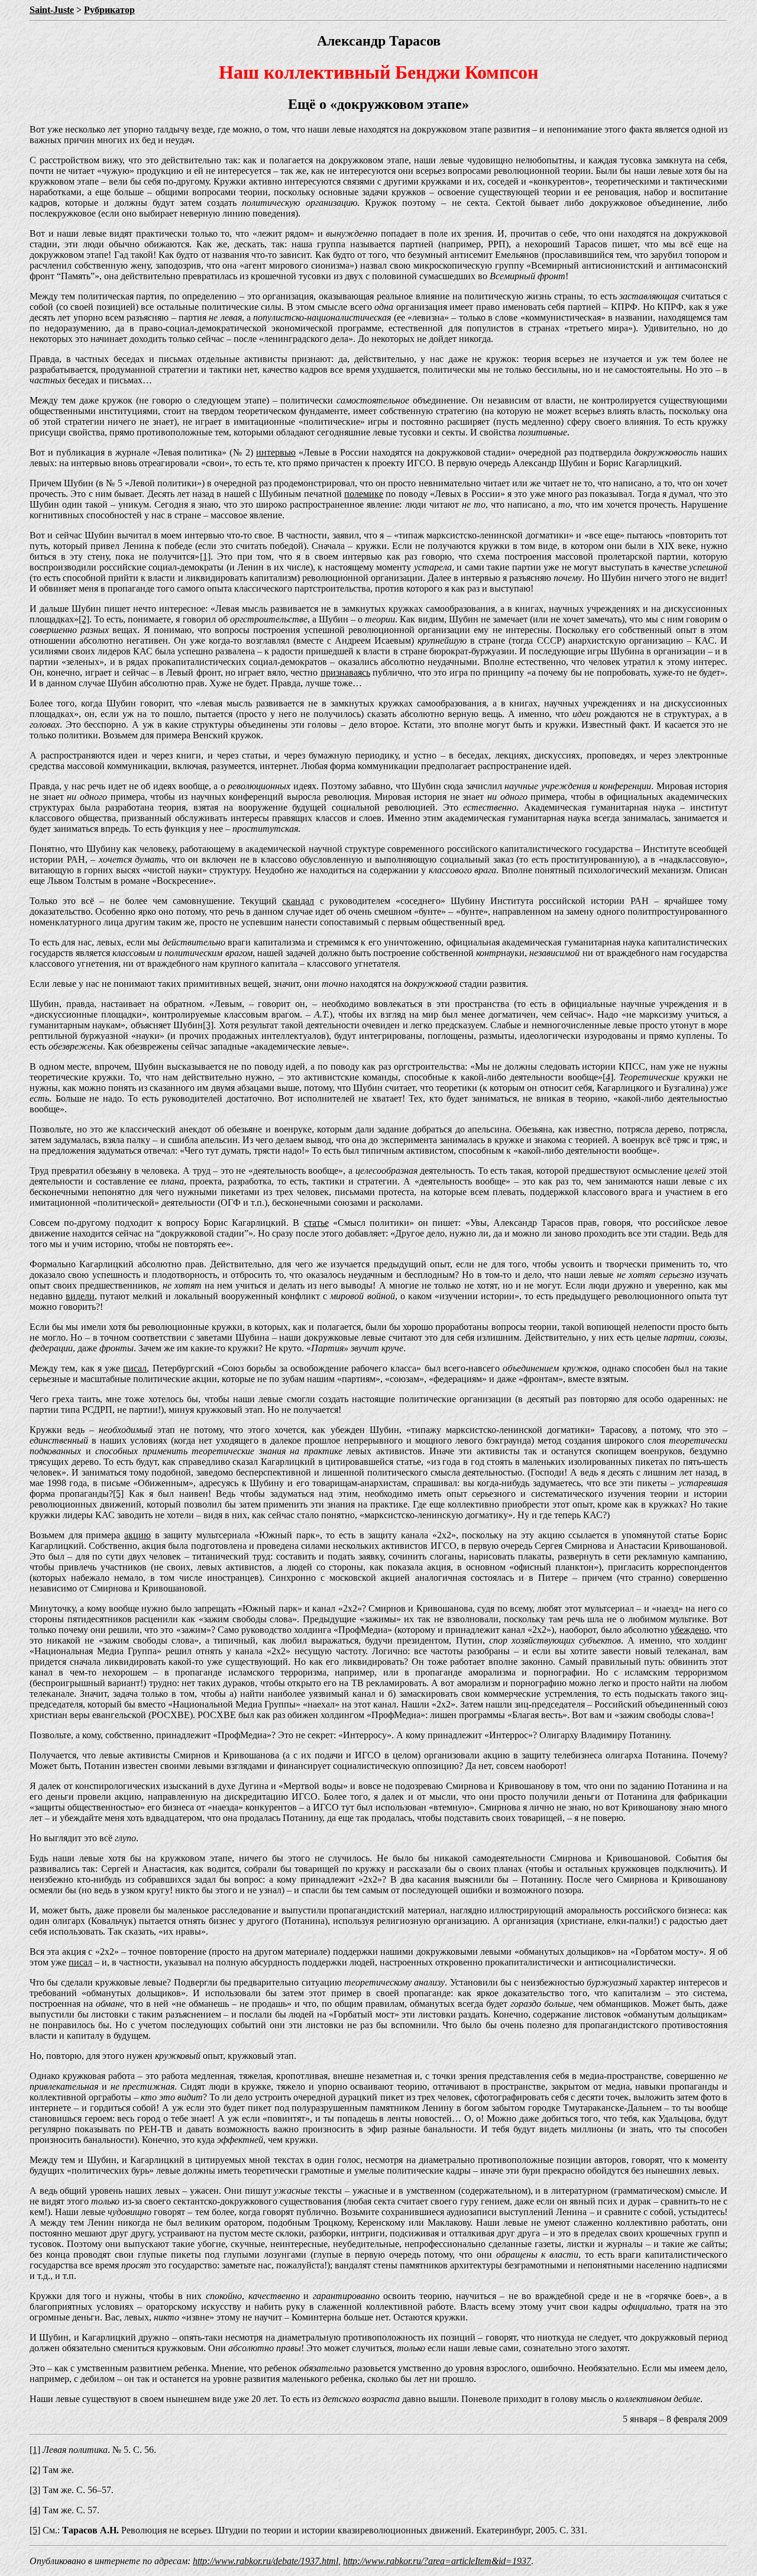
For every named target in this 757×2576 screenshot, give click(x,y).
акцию (138, 1535)
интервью (276, 452)
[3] (208, 1025)
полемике (364, 494)
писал (135, 1368)
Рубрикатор (109, 10)
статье (316, 1223)
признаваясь (345, 672)
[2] (84, 619)
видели (80, 1296)
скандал (298, 901)
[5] (118, 1494)
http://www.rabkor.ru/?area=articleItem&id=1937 (437, 2561)
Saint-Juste (52, 10)
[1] (205, 556)
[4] (608, 1077)
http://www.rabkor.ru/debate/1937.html (266, 2561)
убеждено (690, 1630)
